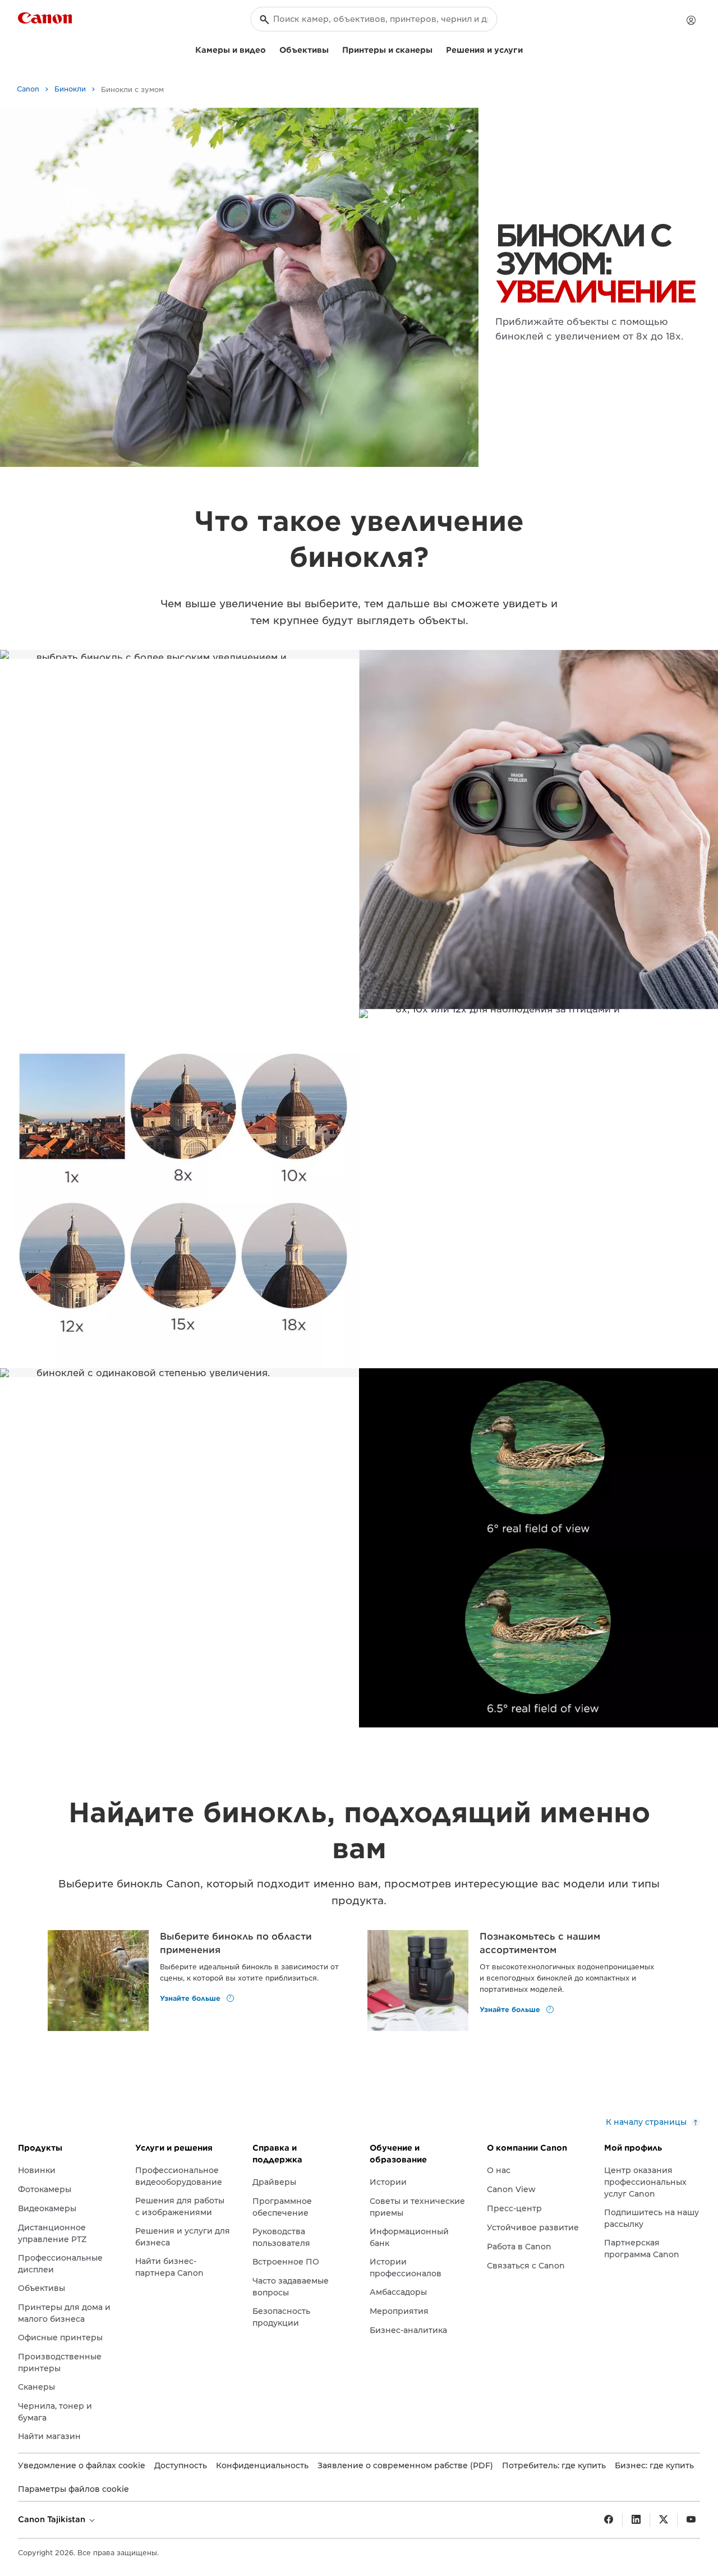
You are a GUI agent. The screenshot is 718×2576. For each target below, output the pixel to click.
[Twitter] (664, 2520)
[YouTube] (691, 2520)
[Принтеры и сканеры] (437, 49)
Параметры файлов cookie (73, 2489)
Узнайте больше (191, 1998)
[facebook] (609, 2520)
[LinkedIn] (636, 2520)
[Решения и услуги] (527, 49)
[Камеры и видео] (270, 49)
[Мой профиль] (691, 20)
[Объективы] (333, 49)
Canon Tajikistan (53, 2519)
